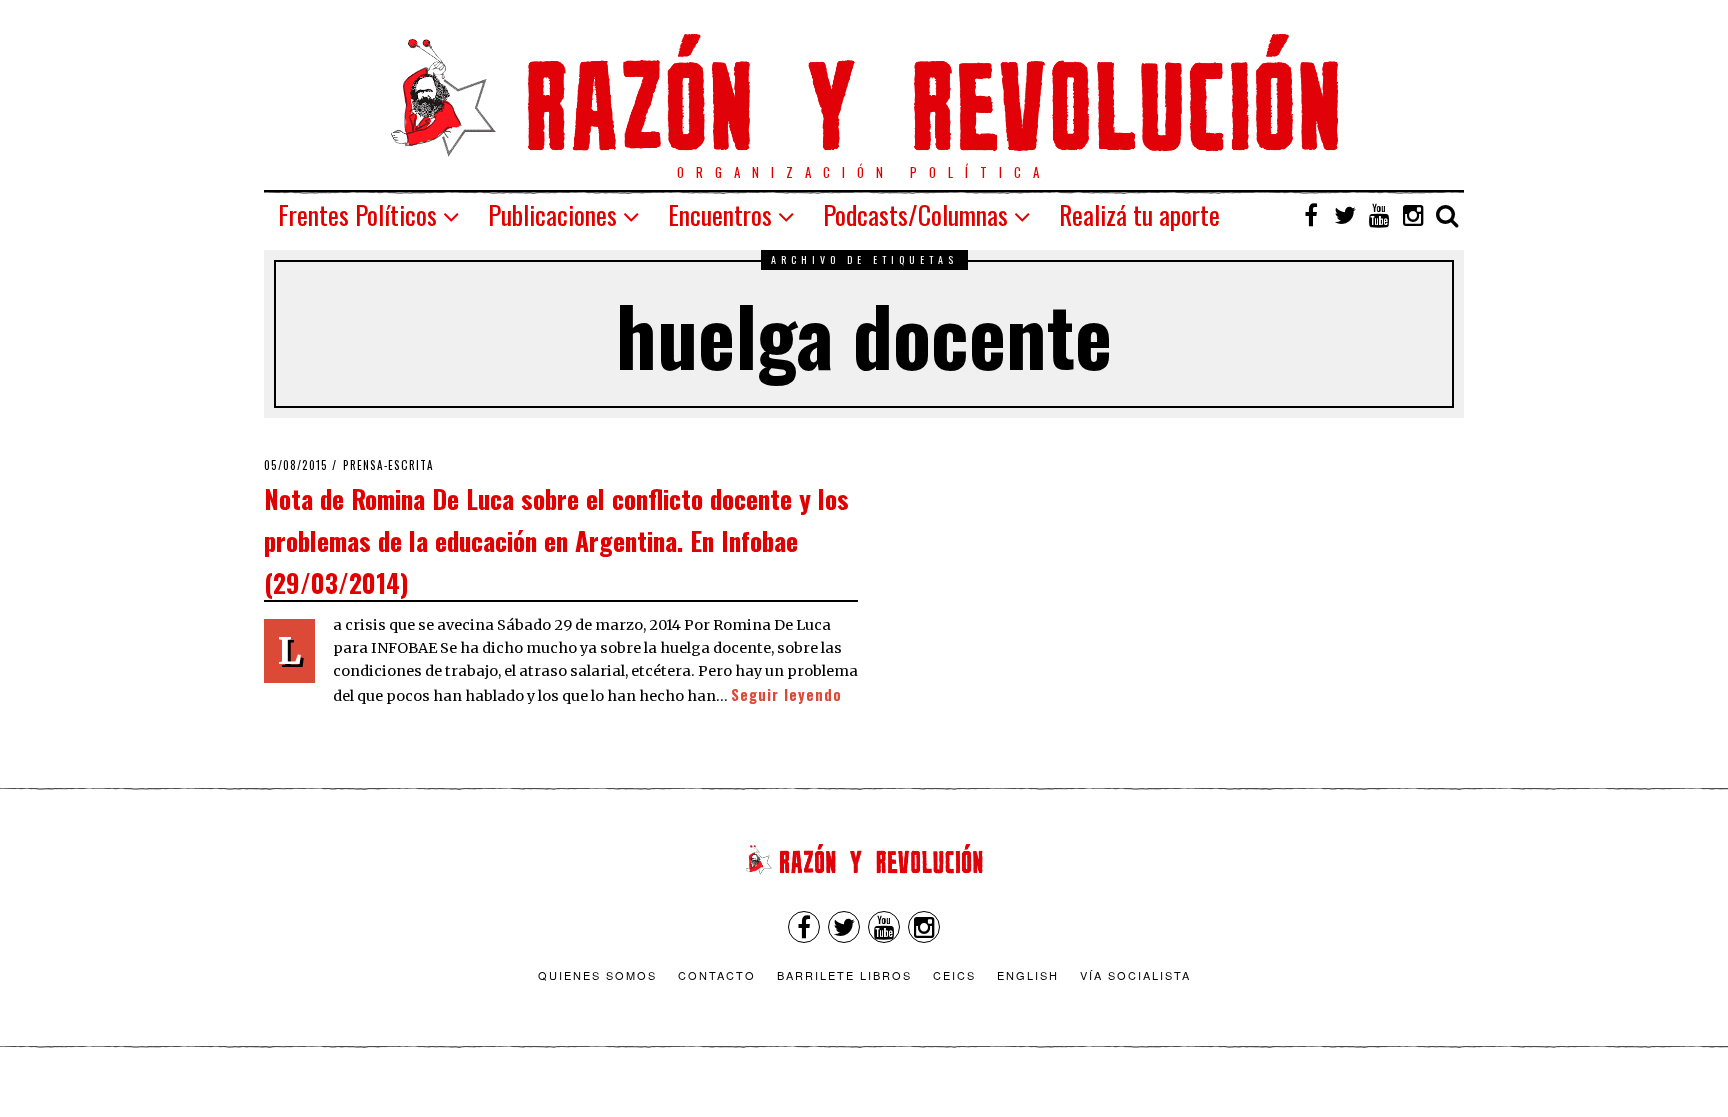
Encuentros (720, 214)
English (1028, 975)
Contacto (717, 975)
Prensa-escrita (388, 465)
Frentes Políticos (357, 214)
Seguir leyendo (786, 694)
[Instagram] (1413, 215)
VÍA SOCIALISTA (1135, 975)
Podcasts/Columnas (915, 214)
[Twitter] (1345, 215)
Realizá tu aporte (1139, 214)
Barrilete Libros (844, 975)
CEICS (954, 975)
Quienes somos (597, 975)
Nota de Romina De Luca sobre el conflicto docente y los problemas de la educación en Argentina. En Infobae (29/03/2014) (556, 539)
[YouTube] (1379, 215)
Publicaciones (552, 214)
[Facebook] (1311, 215)
